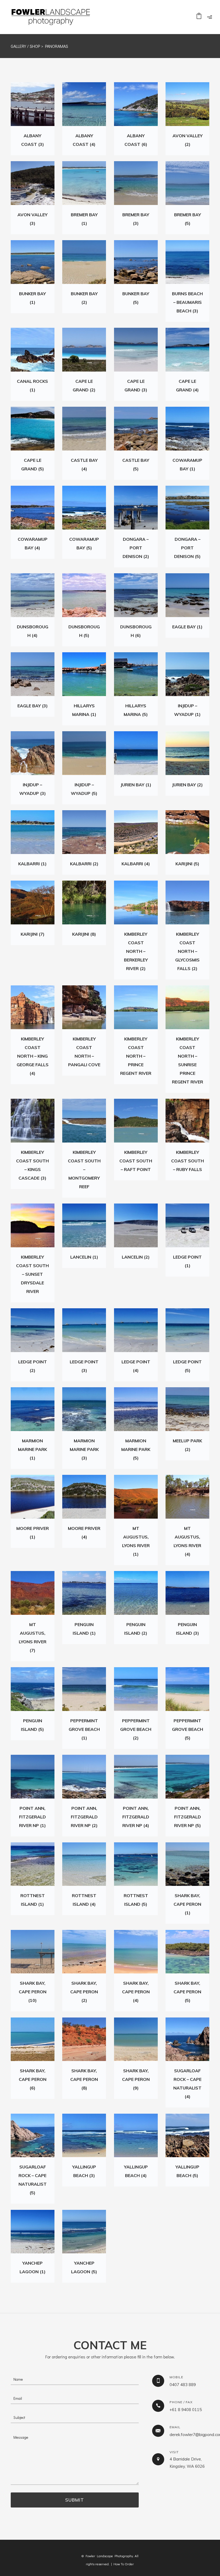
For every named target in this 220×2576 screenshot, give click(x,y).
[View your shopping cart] (199, 17)
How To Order (124, 2564)
